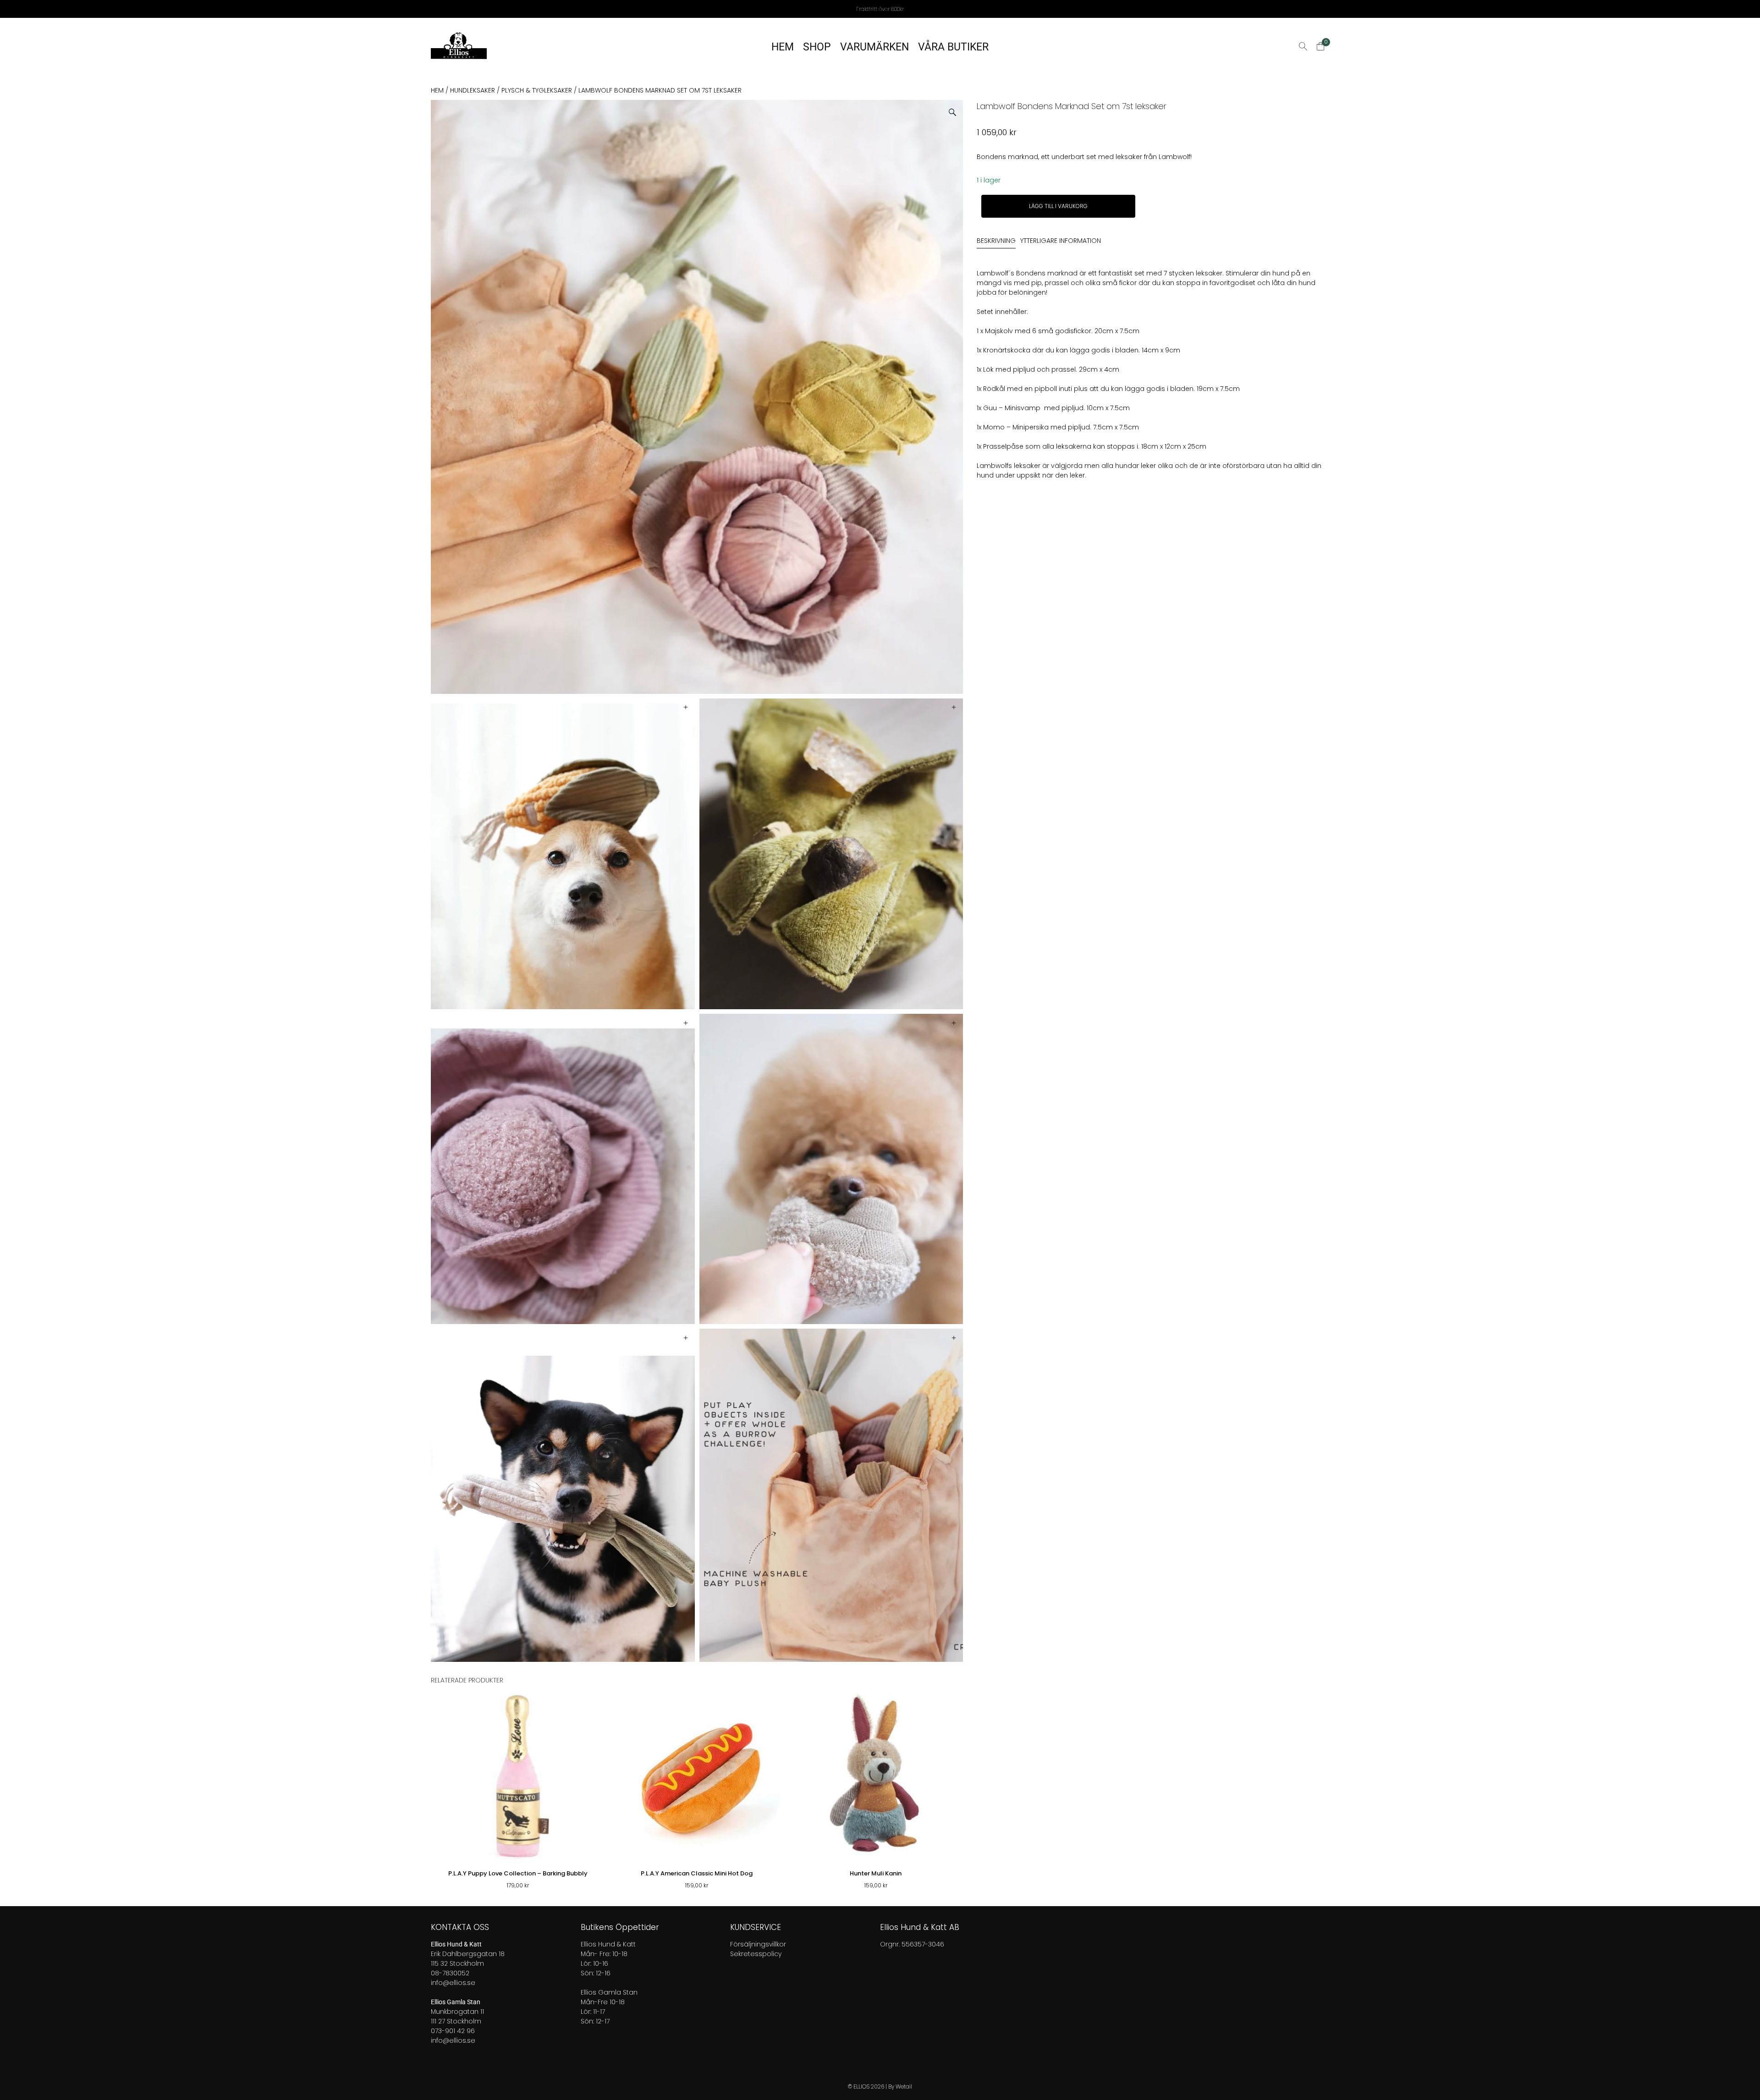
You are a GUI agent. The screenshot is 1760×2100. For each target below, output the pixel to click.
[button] (956, 109)
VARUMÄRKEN (874, 47)
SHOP (817, 47)
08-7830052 (450, 1973)
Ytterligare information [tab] (1061, 241)
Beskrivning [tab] (996, 241)
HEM (783, 47)
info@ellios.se (453, 1983)
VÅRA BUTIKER (953, 47)
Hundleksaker (473, 90)
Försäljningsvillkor (758, 1944)
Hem (437, 90)
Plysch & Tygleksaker (537, 90)
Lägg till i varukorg (1058, 206)
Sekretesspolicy (756, 1954)
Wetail (904, 2086)
